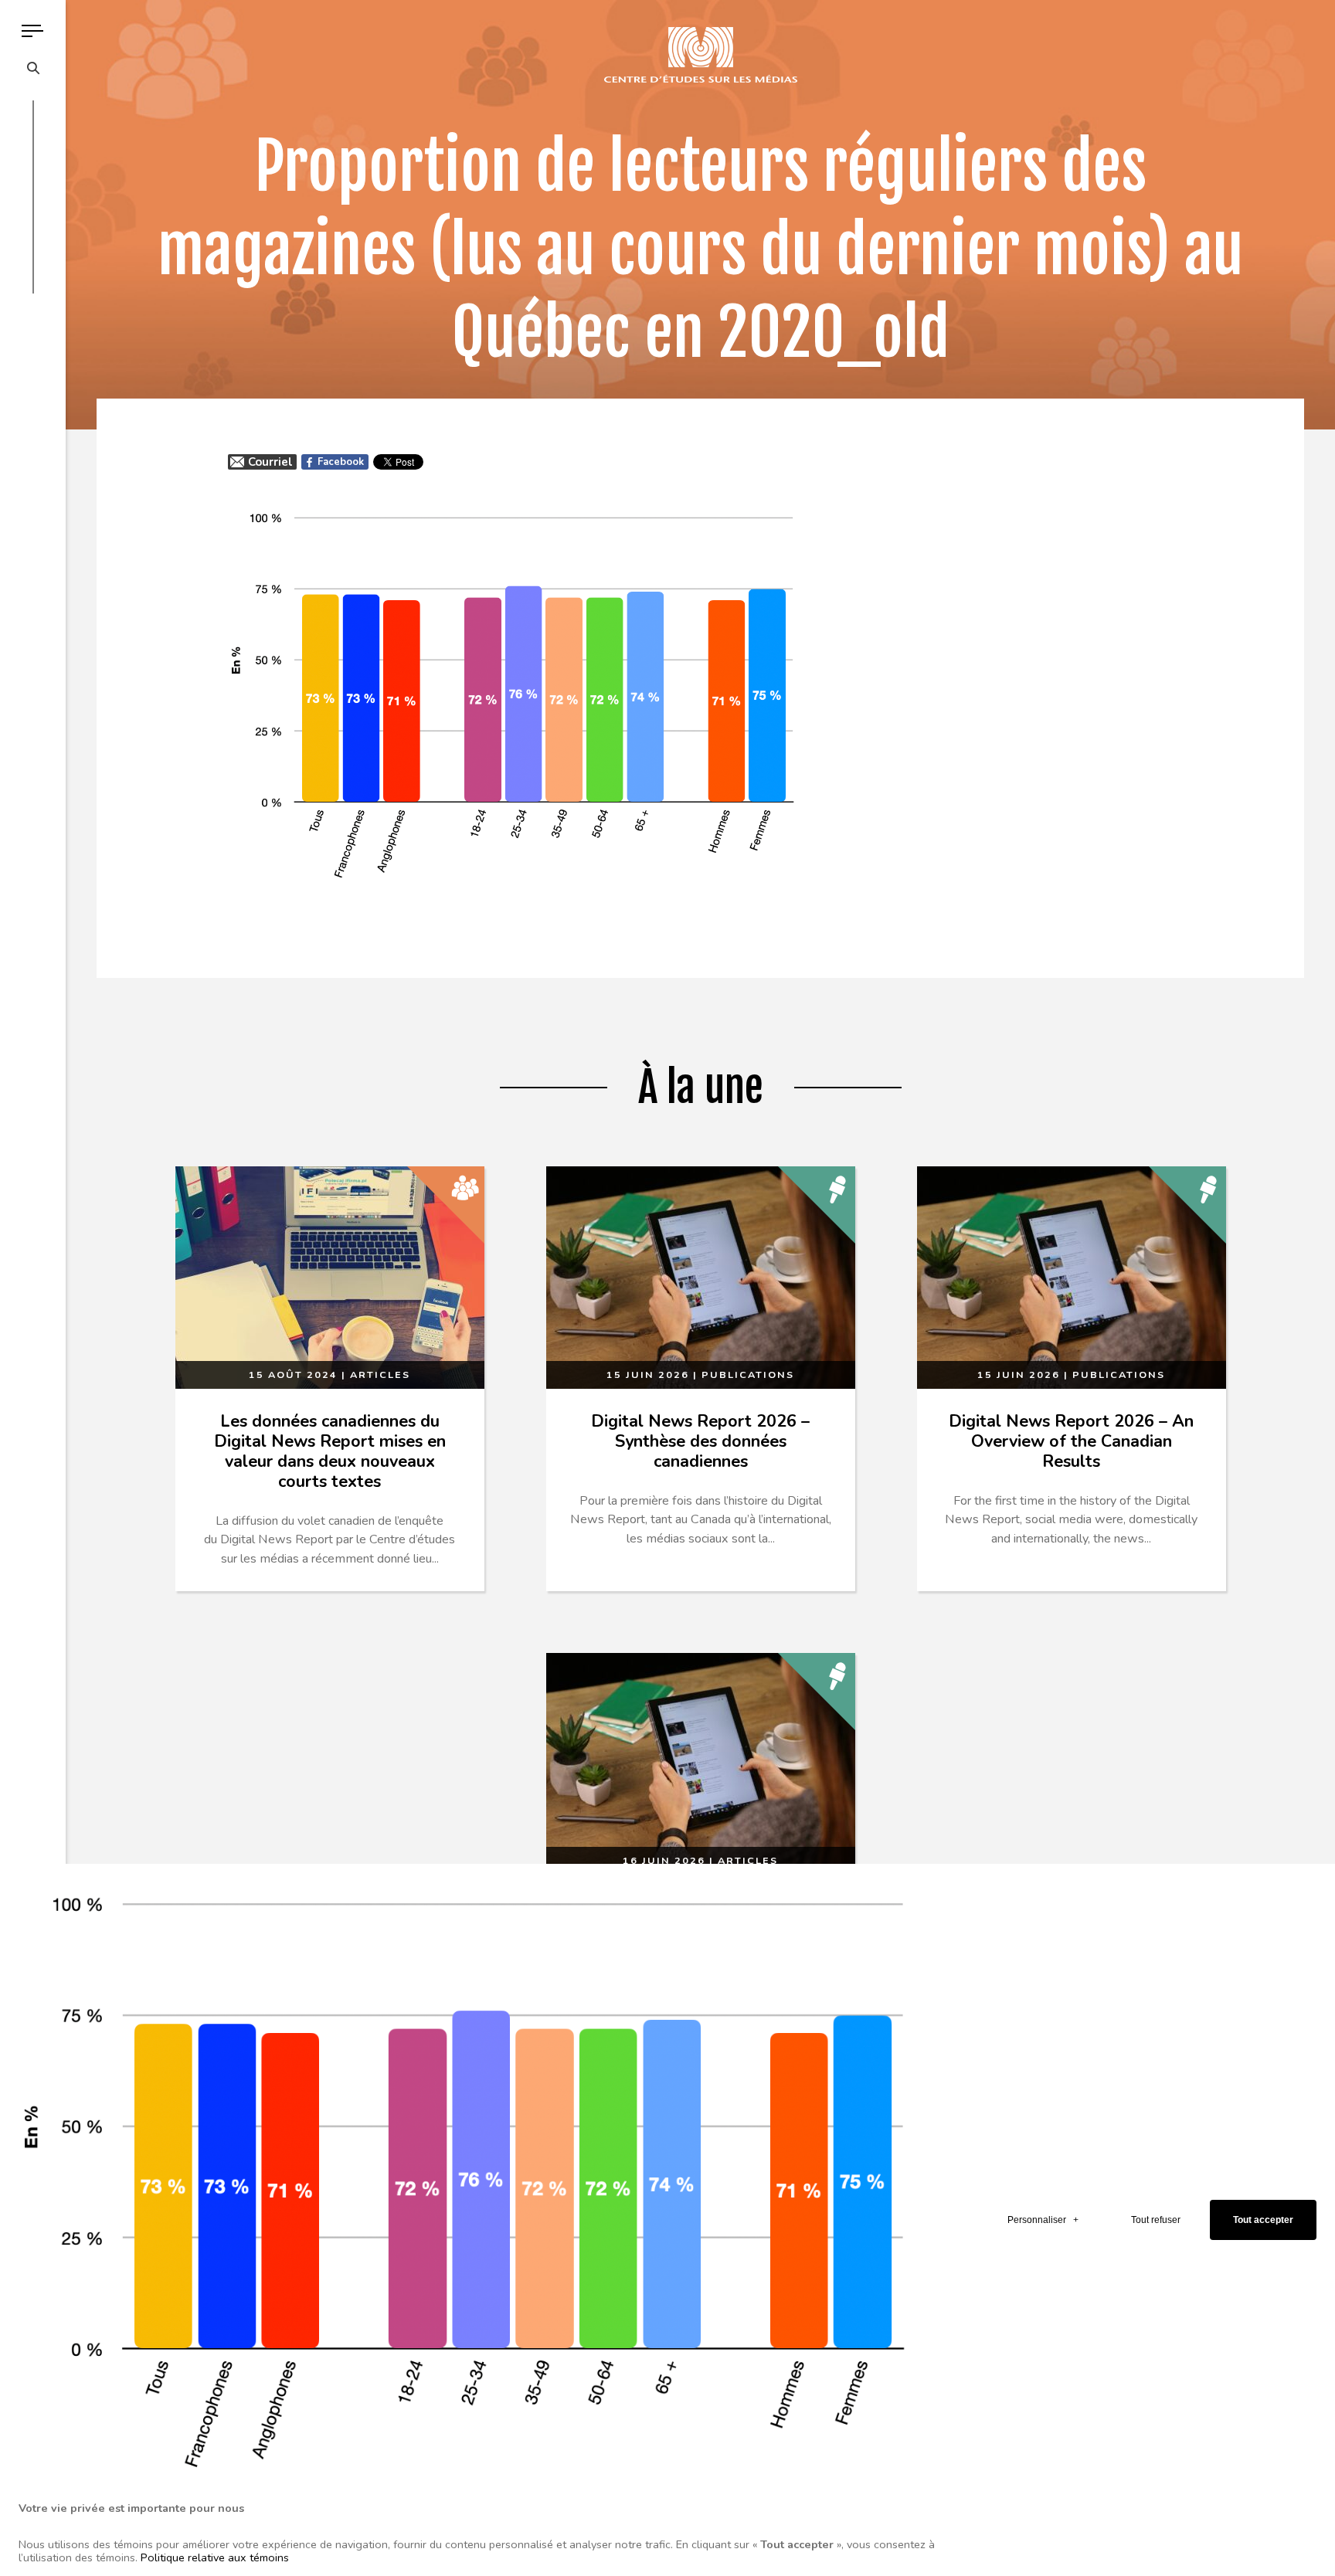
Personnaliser (1043, 2220)
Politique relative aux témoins (215, 2557)
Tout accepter (1263, 2220)
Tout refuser (1156, 2220)
